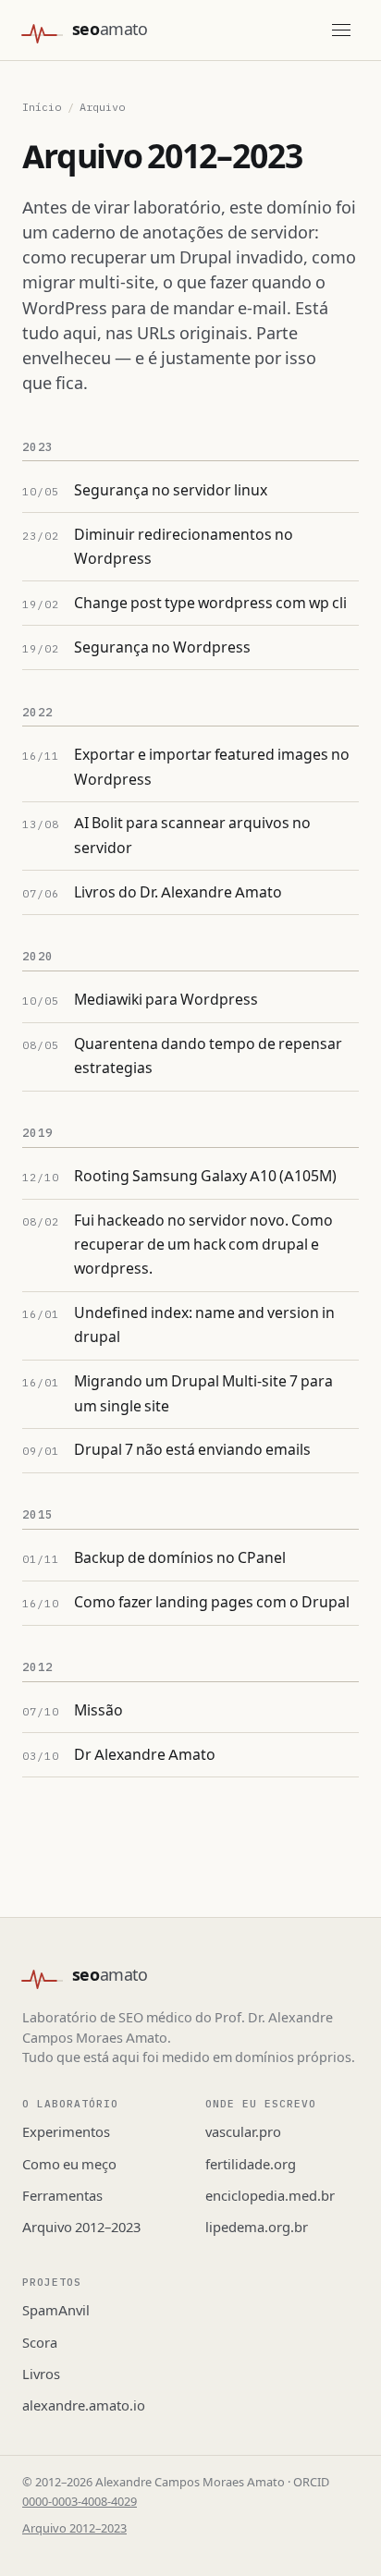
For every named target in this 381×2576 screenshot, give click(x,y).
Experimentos (66, 2132)
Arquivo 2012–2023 (81, 2228)
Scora (40, 2343)
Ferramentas (62, 2196)
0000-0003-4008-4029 (80, 2502)
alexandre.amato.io (84, 2406)
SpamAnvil (56, 2311)
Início (42, 107)
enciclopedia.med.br (270, 2196)
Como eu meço (69, 2165)
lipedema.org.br (257, 2228)
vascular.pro (243, 2132)
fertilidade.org (251, 2165)
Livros (41, 2375)
